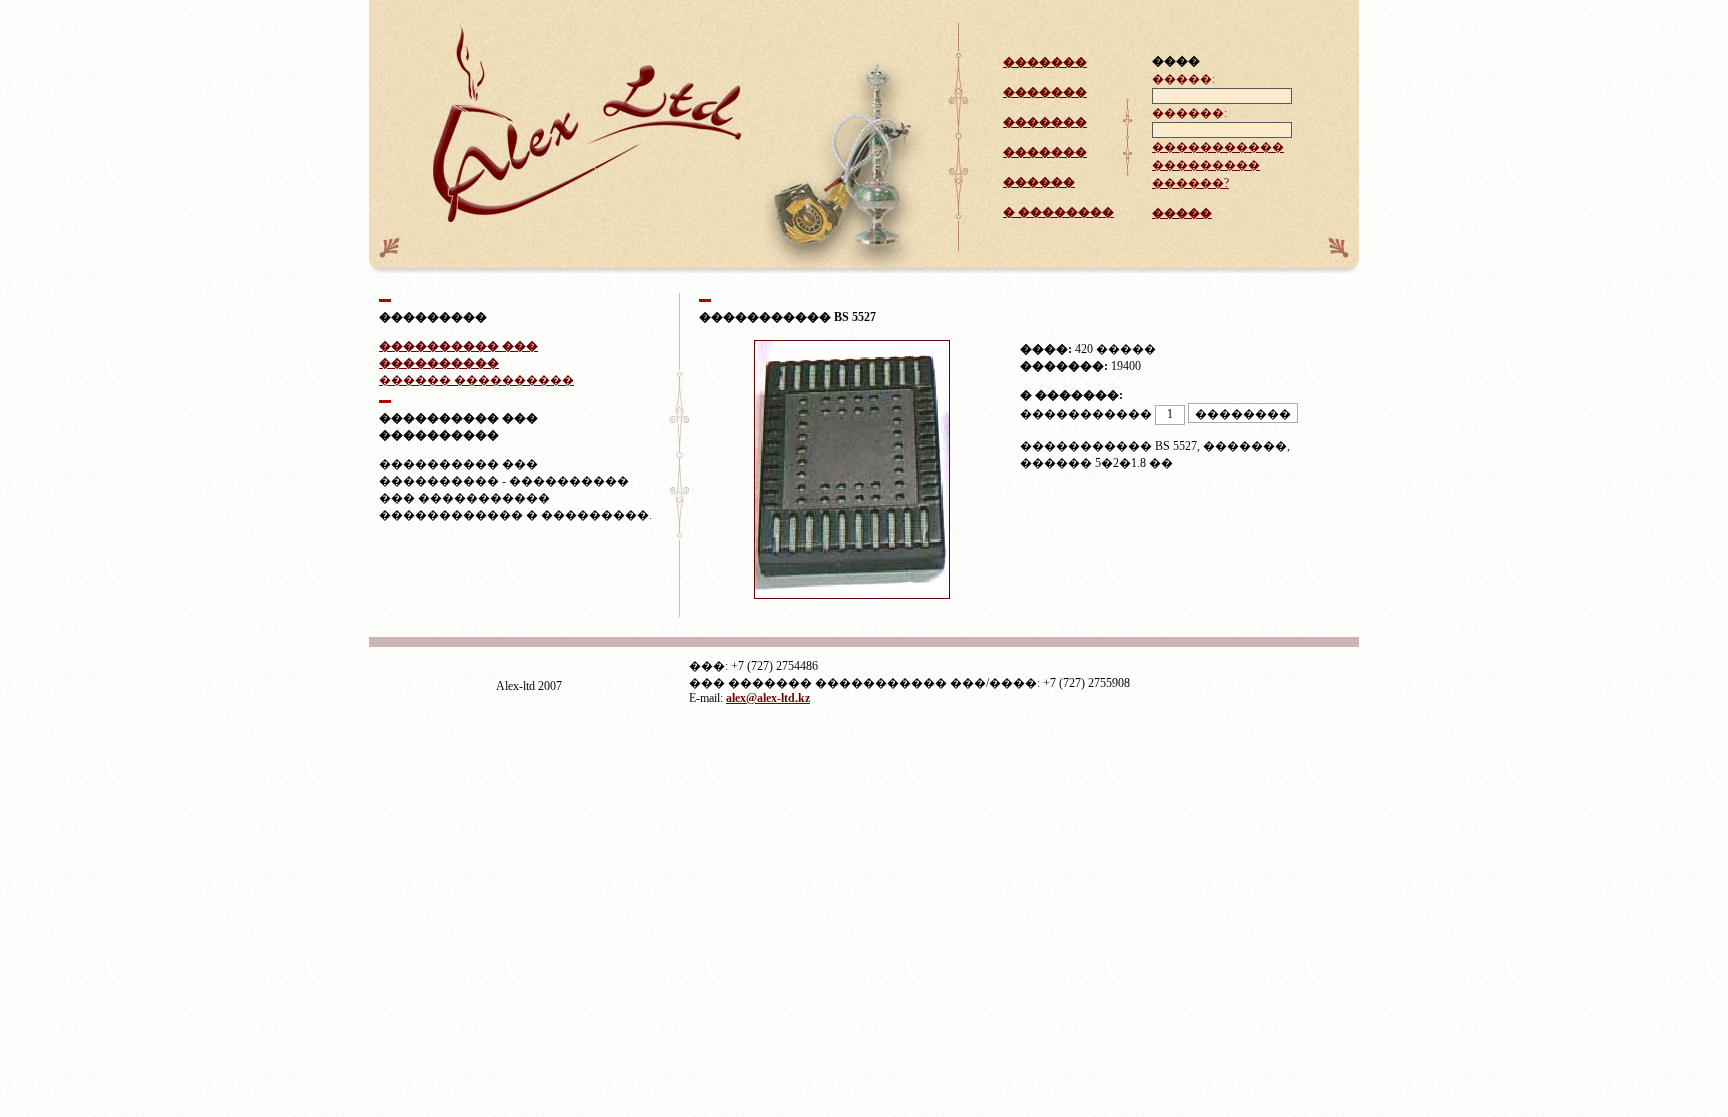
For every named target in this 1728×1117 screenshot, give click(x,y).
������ (1039, 182)
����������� (1218, 147)
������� (1045, 62)
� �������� (1058, 212)
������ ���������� (476, 380)
